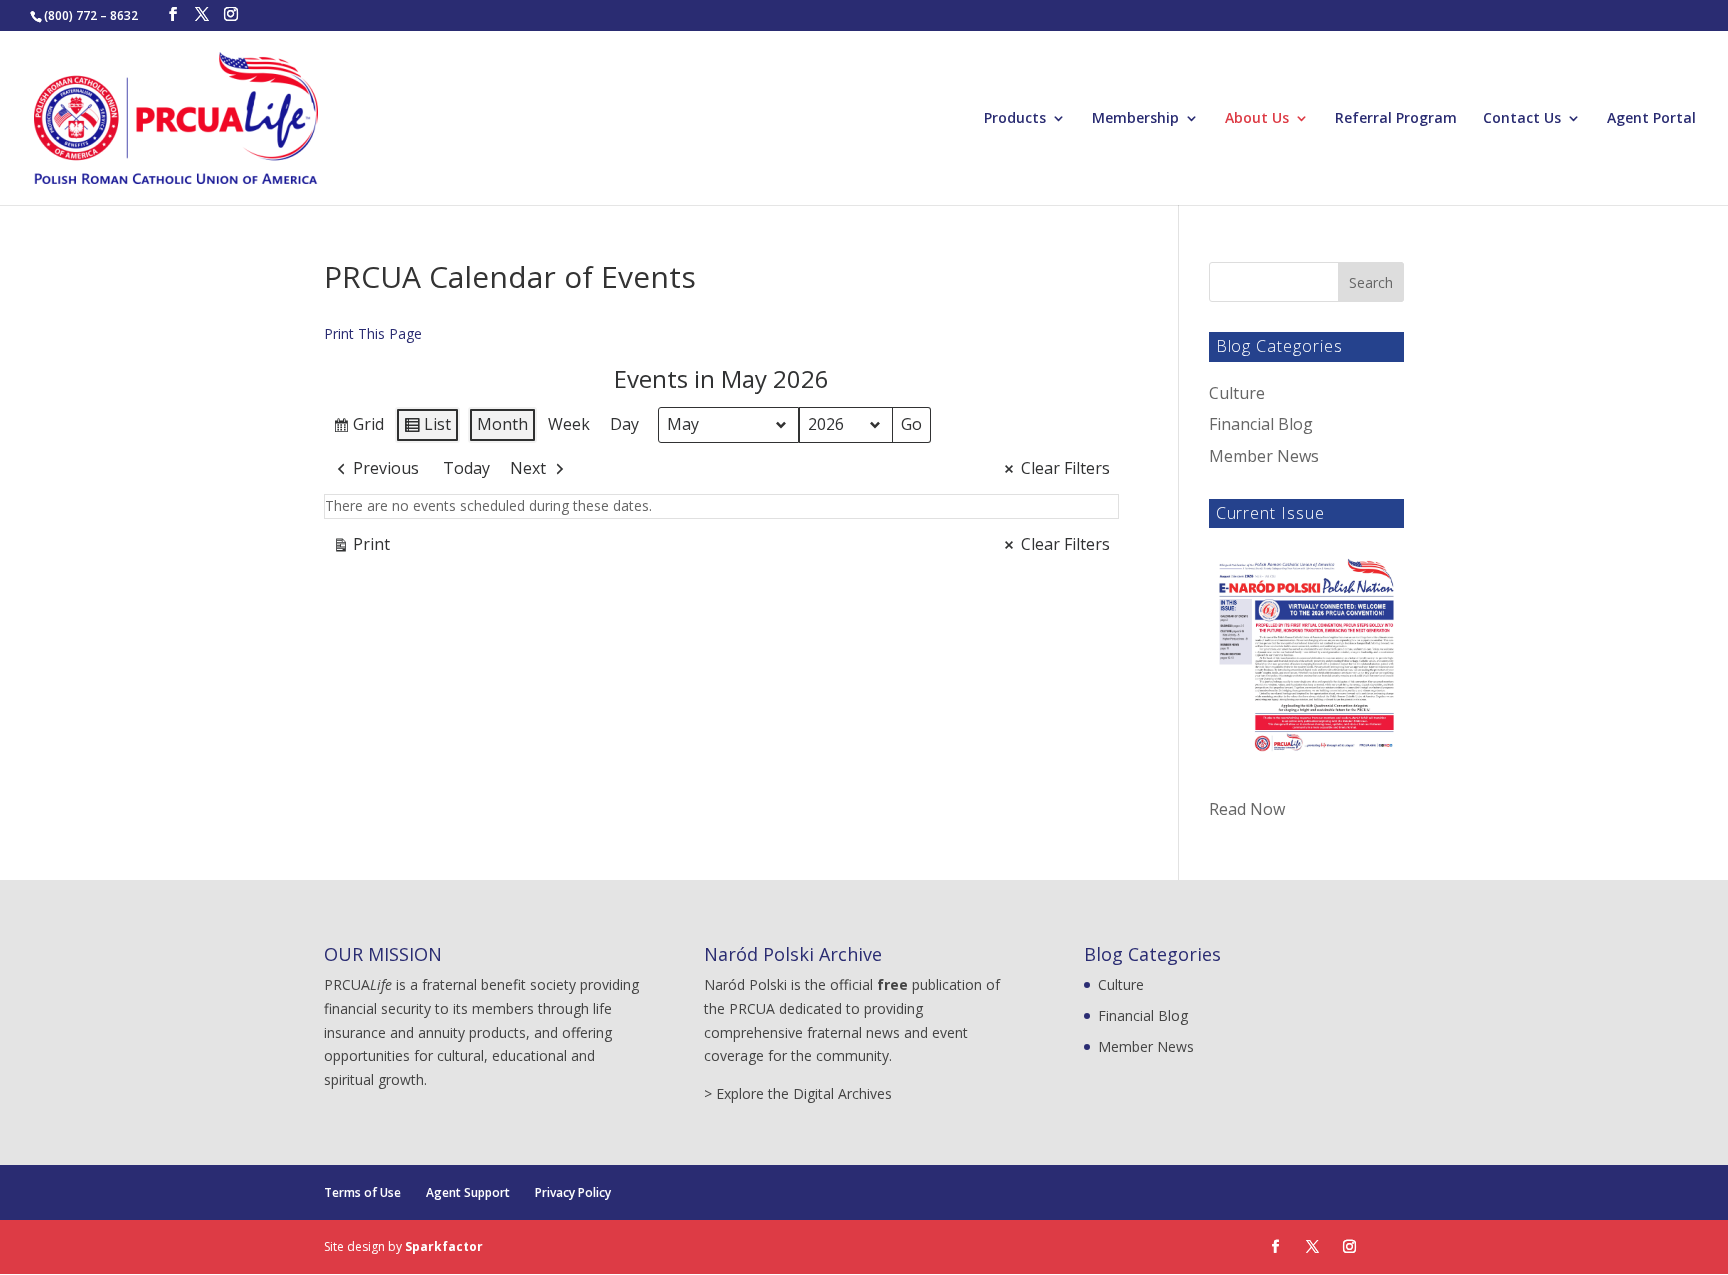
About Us (1257, 119)
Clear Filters (1065, 468)
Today (466, 468)
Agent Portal (1651, 119)
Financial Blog (1261, 424)
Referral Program (1396, 119)
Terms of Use (362, 1192)
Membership (1135, 119)
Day (624, 424)
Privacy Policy (573, 1192)
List (427, 428)
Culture (1237, 393)
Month (502, 424)
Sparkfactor (444, 1246)
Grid (358, 428)
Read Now (1247, 809)
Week (569, 424)
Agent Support (468, 1192)
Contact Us (1522, 119)
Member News (1264, 456)
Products (1015, 119)
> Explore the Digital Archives (798, 1093)
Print (361, 548)
